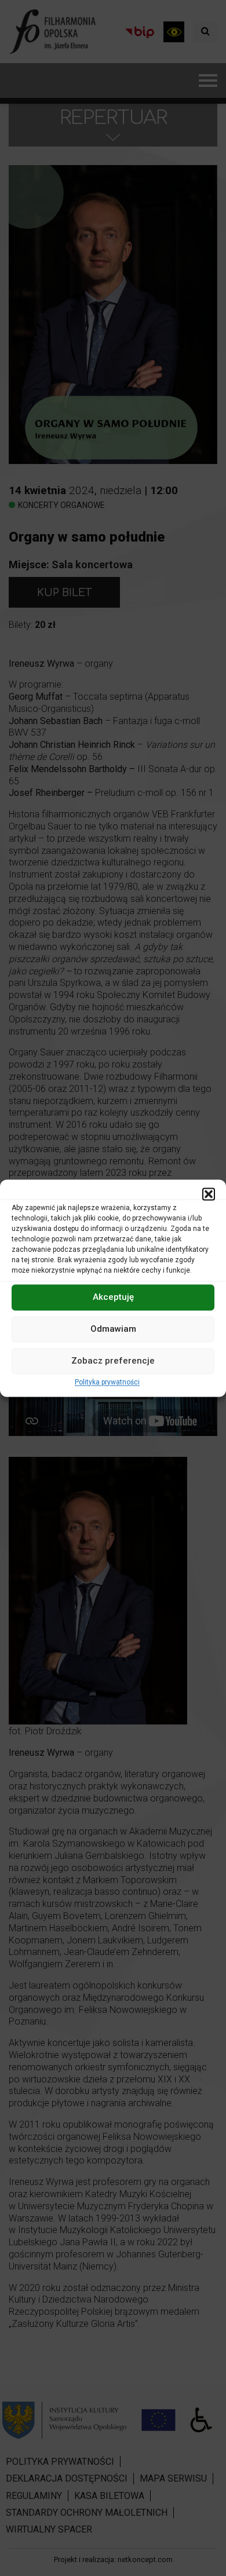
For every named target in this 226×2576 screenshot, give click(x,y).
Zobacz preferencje (113, 1361)
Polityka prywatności (107, 1382)
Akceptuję (113, 1297)
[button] (209, 1194)
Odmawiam (113, 1329)
